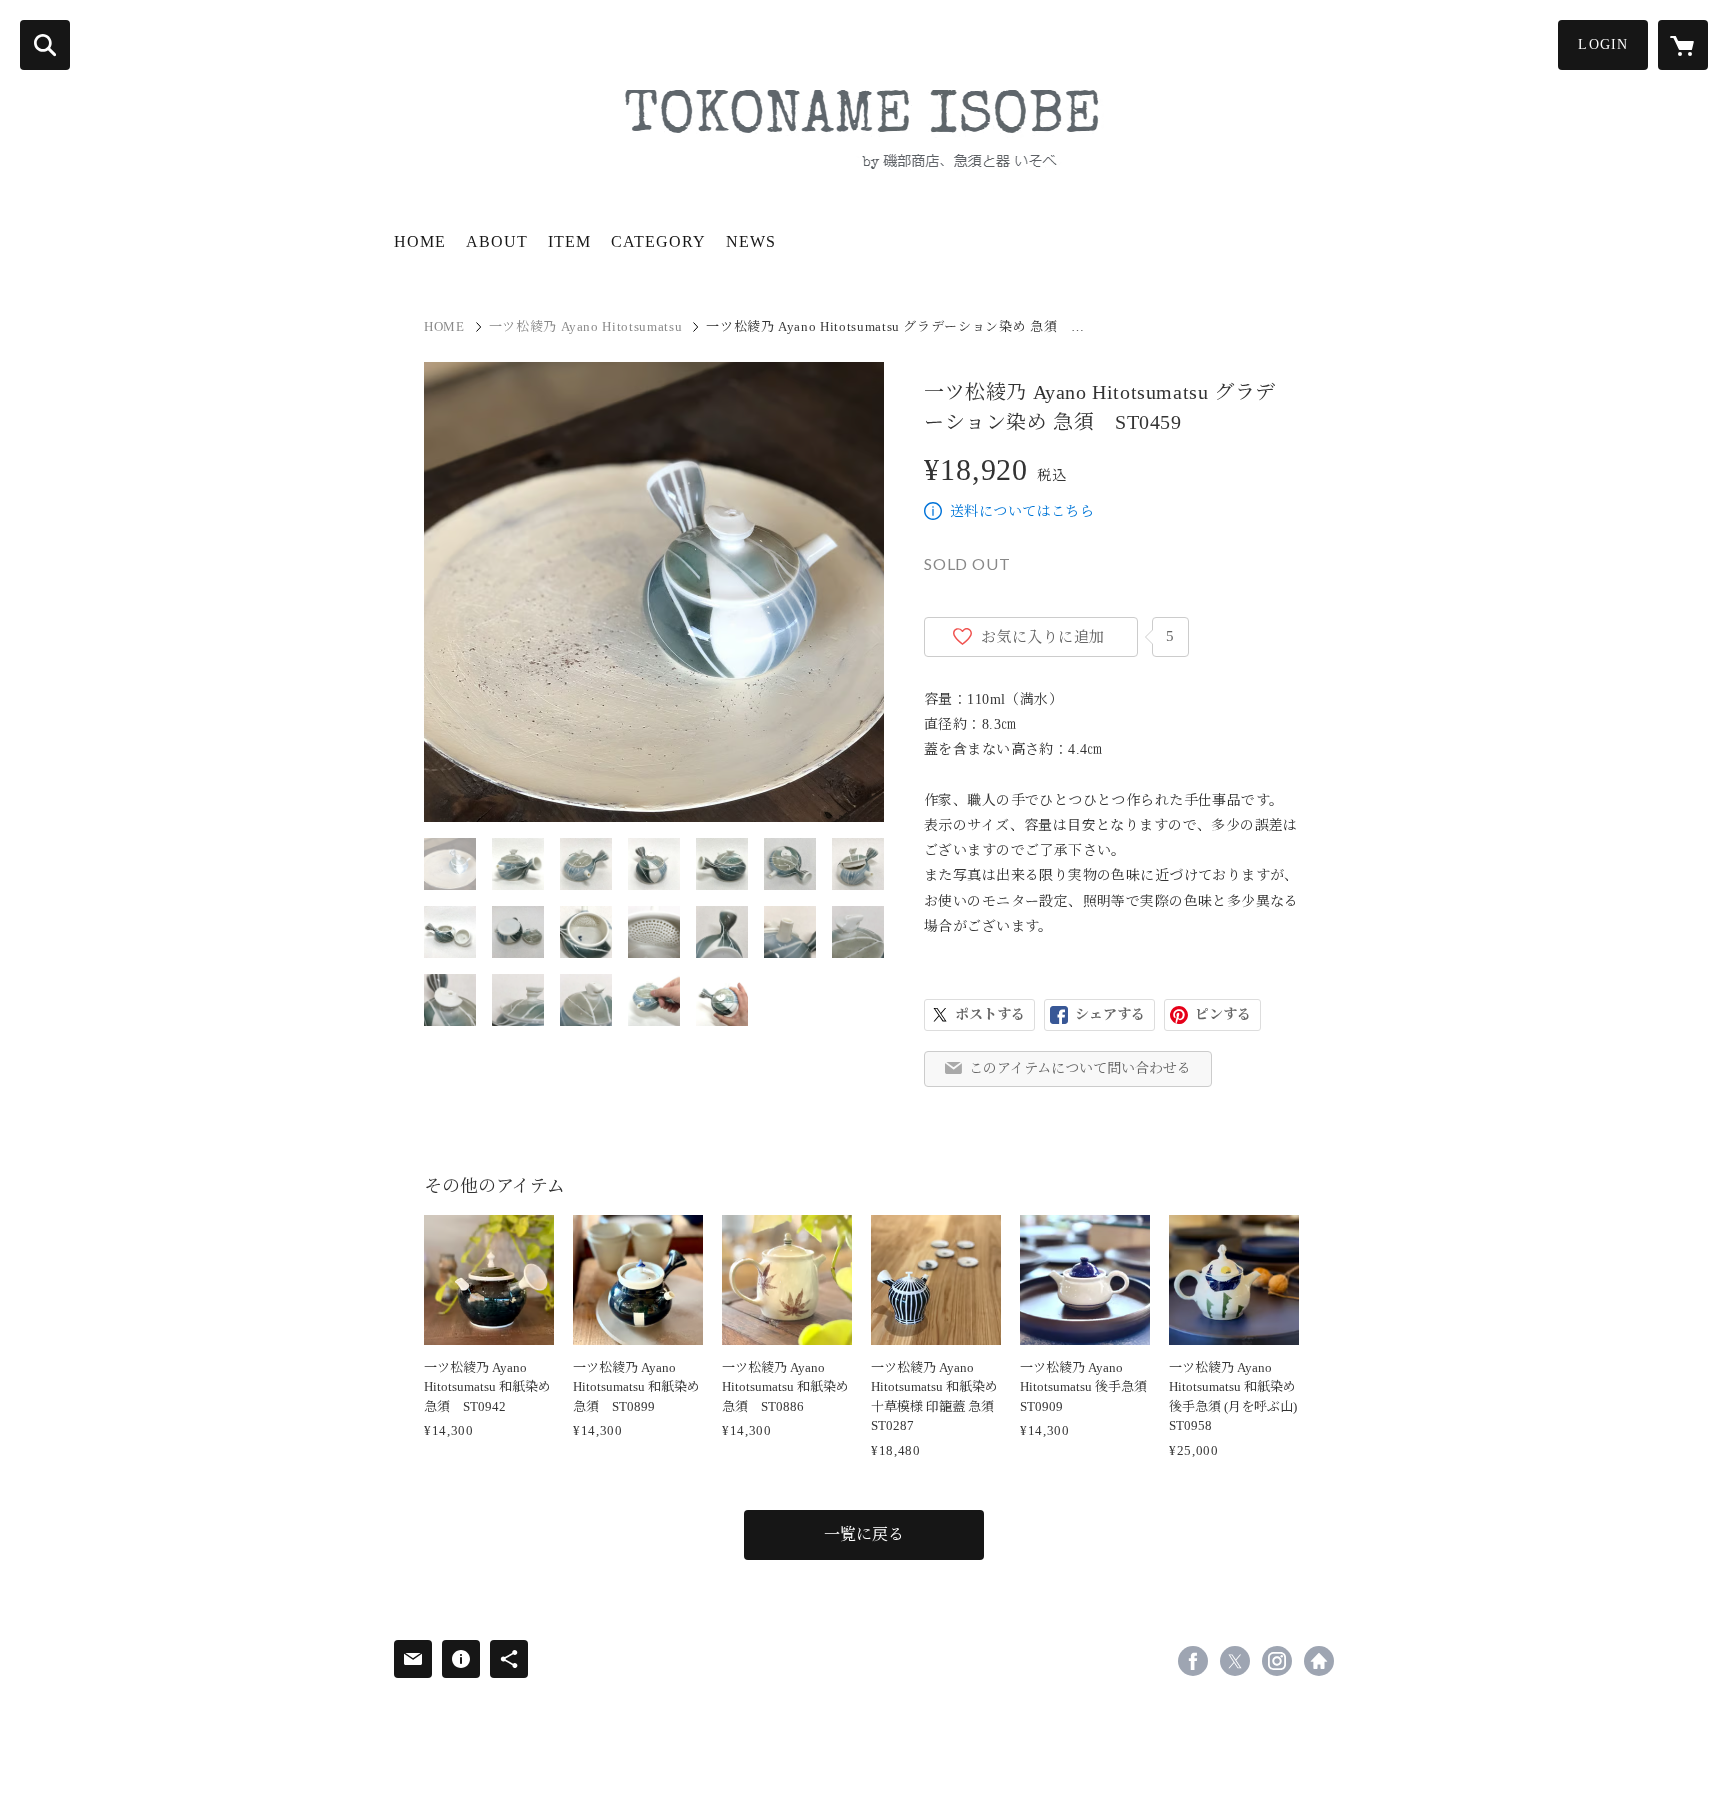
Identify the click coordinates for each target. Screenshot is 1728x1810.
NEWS (751, 241)
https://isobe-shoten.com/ (1319, 1661)
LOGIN (1603, 44)
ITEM (569, 241)
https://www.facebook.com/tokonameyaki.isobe (1193, 1661)
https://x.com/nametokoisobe (1235, 1661)
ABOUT (497, 241)
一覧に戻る (864, 1534)
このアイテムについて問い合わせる (1080, 1068)
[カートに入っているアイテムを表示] (1683, 45)
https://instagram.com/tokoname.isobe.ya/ (1277, 1661)
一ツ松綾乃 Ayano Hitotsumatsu (586, 326)
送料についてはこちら (1022, 511)
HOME (420, 241)
